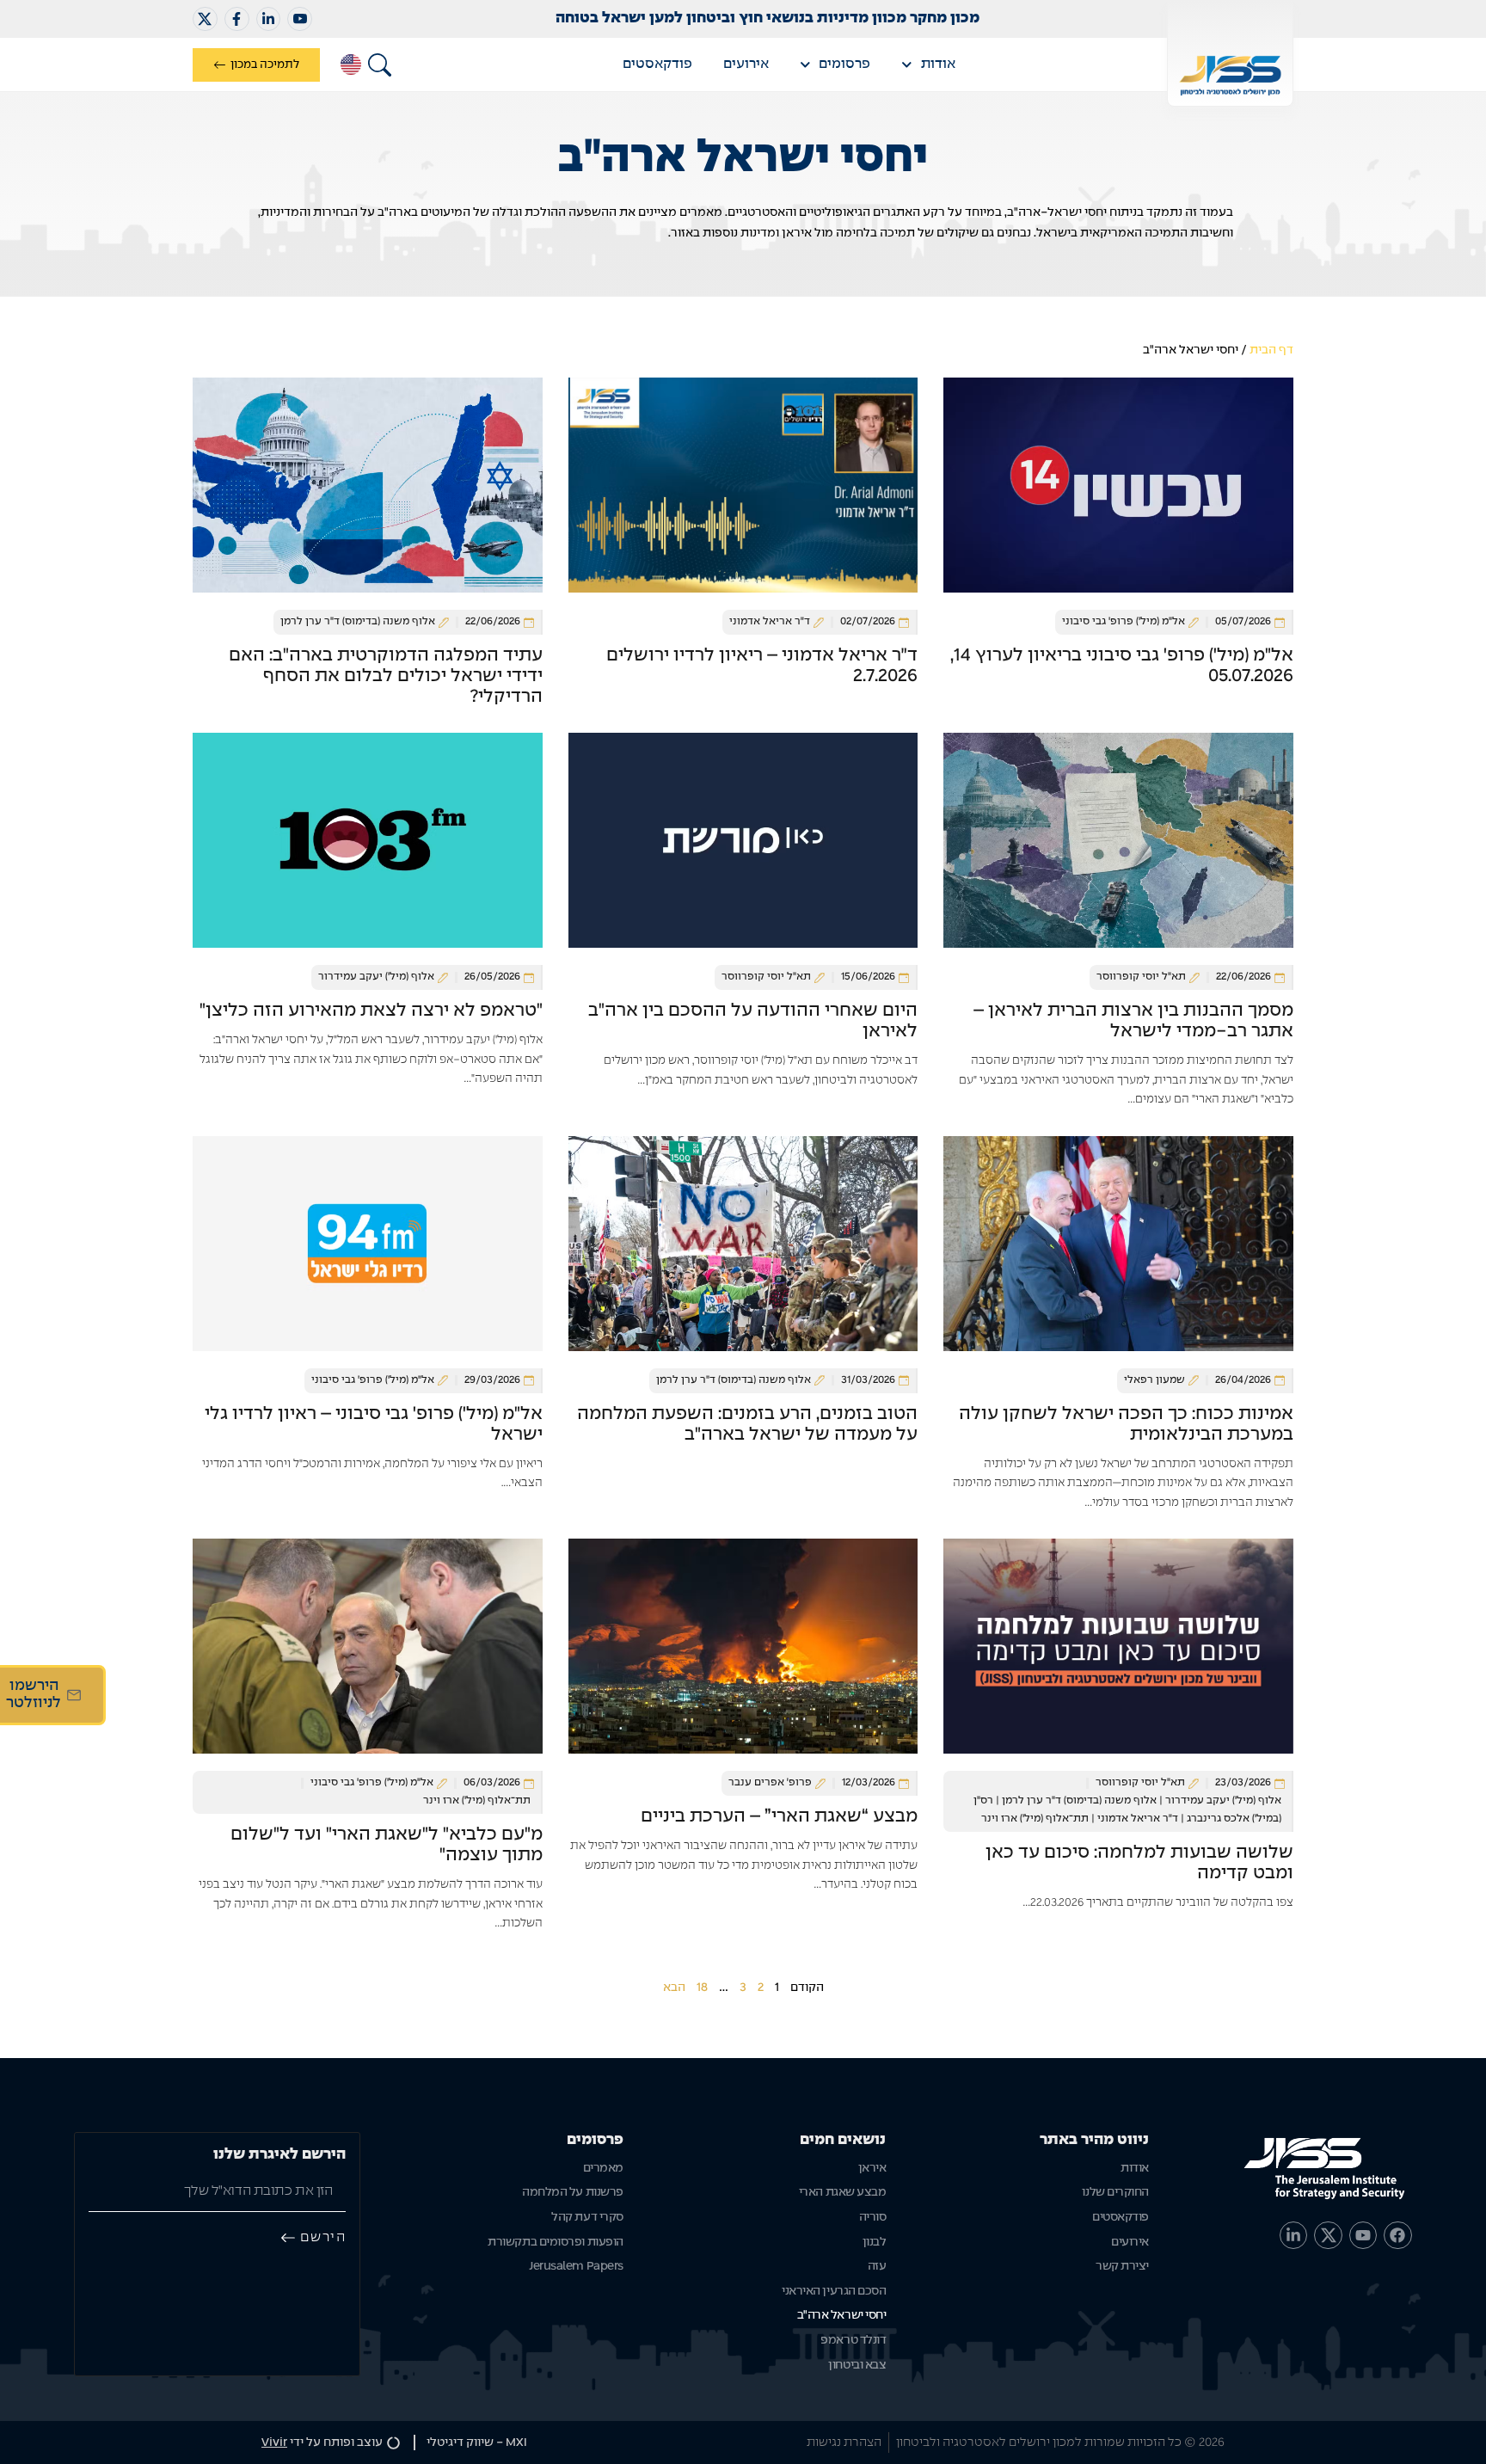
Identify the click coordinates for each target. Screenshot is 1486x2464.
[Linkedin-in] (269, 19)
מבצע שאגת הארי (843, 2192)
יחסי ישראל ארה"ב (842, 2315)
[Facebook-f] (237, 19)
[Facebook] (1397, 2235)
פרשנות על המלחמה (573, 2192)
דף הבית (1271, 350)
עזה (877, 2266)
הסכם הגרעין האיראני (834, 2291)
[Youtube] (1363, 2235)
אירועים (746, 64)
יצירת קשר (1122, 2266)
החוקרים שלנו (1115, 2192)
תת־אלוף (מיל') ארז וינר (1035, 1819)
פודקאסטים (657, 64)
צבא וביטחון (857, 2365)
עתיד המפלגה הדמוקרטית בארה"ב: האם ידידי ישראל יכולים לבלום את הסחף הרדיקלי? (386, 676)
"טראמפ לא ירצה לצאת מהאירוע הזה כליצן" (371, 1011)
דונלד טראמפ (853, 2340)
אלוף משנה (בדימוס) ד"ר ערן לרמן (1079, 1801)
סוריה (873, 2217)
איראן (872, 2168)
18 (702, 1988)
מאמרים (603, 2168)
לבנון (875, 2242)
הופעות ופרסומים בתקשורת (556, 2242)
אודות (938, 64)
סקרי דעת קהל (587, 2217)
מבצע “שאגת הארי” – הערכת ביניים (779, 1816)
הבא (674, 1988)
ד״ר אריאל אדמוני (1138, 1819)
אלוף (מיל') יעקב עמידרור (1223, 1801)
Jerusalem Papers (576, 2266)
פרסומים (844, 64)
